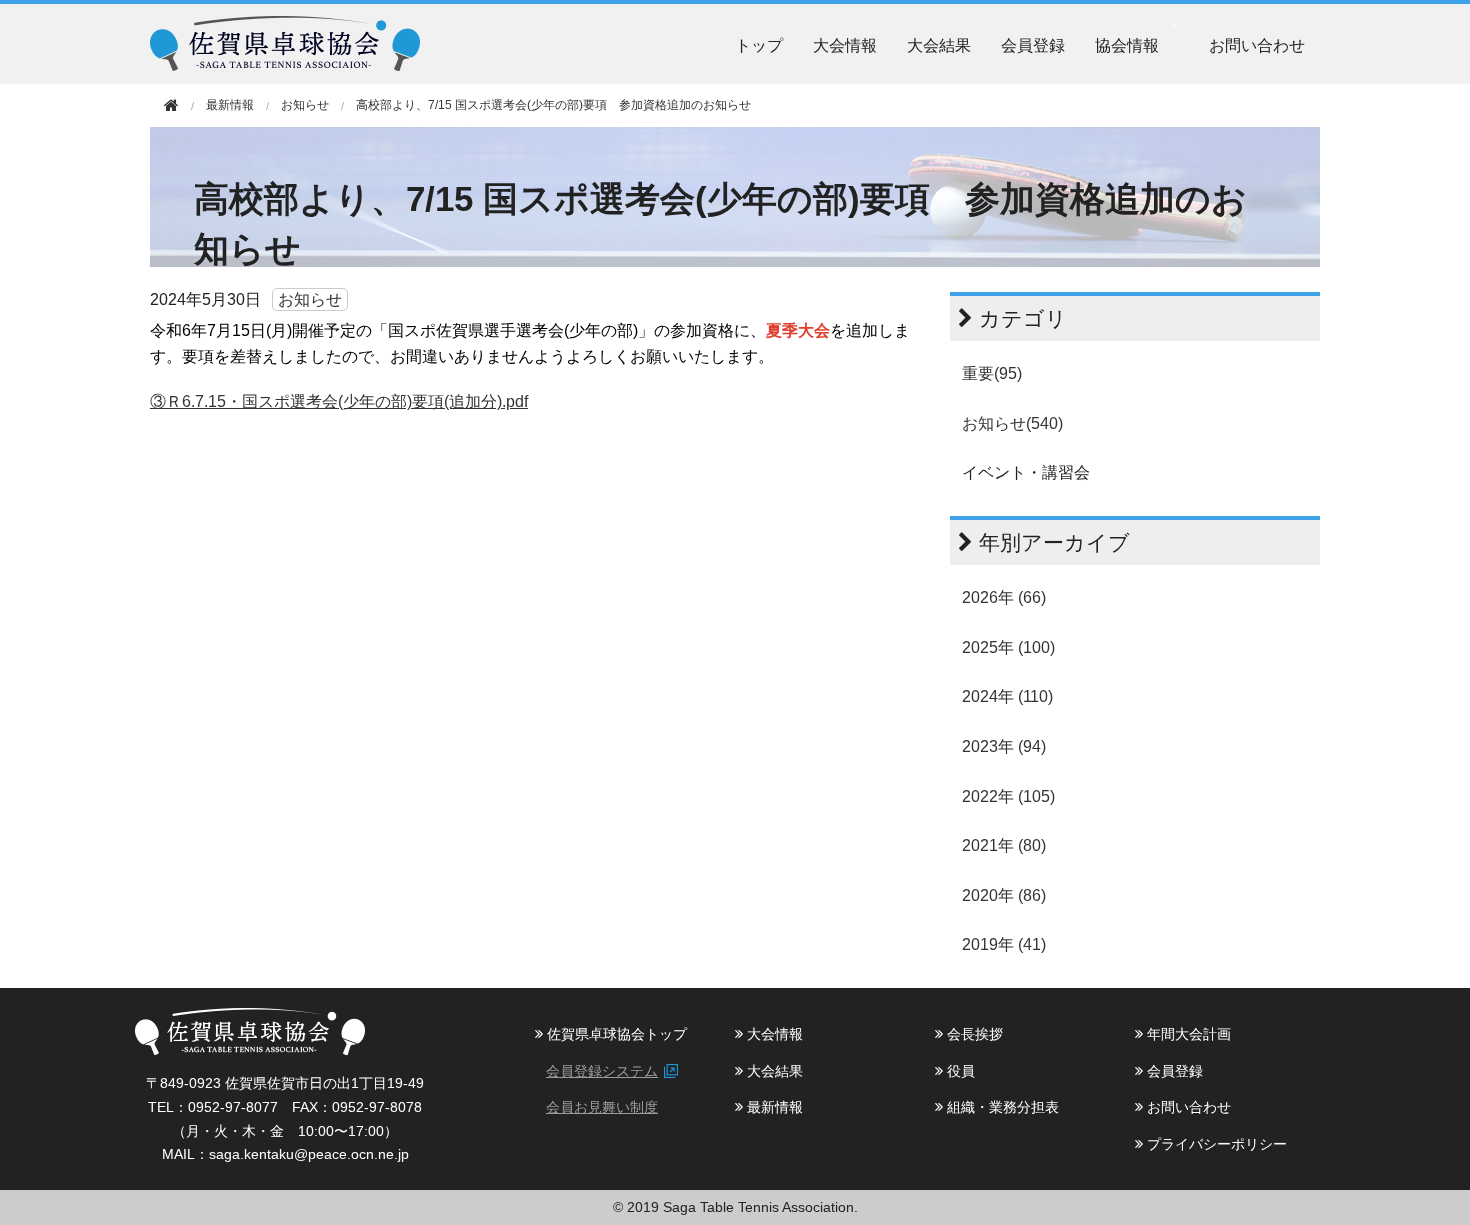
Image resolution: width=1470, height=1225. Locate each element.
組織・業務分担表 (1001, 1107)
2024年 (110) (1007, 696)
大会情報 (845, 44)
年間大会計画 (1187, 1034)
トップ (759, 44)
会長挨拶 (973, 1034)
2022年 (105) (1008, 796)
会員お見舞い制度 (602, 1107)
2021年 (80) (1004, 845)
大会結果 (939, 44)
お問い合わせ (1257, 44)
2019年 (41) (1004, 944)
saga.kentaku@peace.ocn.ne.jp (309, 1154)
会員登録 (1033, 44)
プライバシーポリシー (1215, 1144)
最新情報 (773, 1107)
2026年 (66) (1004, 597)
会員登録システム (602, 1071)
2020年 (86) (1004, 895)
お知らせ (305, 105)
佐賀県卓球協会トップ (615, 1034)
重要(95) (992, 373)
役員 (959, 1071)
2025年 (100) (1008, 647)
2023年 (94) (1004, 746)
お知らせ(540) (1012, 423)
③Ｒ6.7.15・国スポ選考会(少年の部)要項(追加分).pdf (339, 401)
